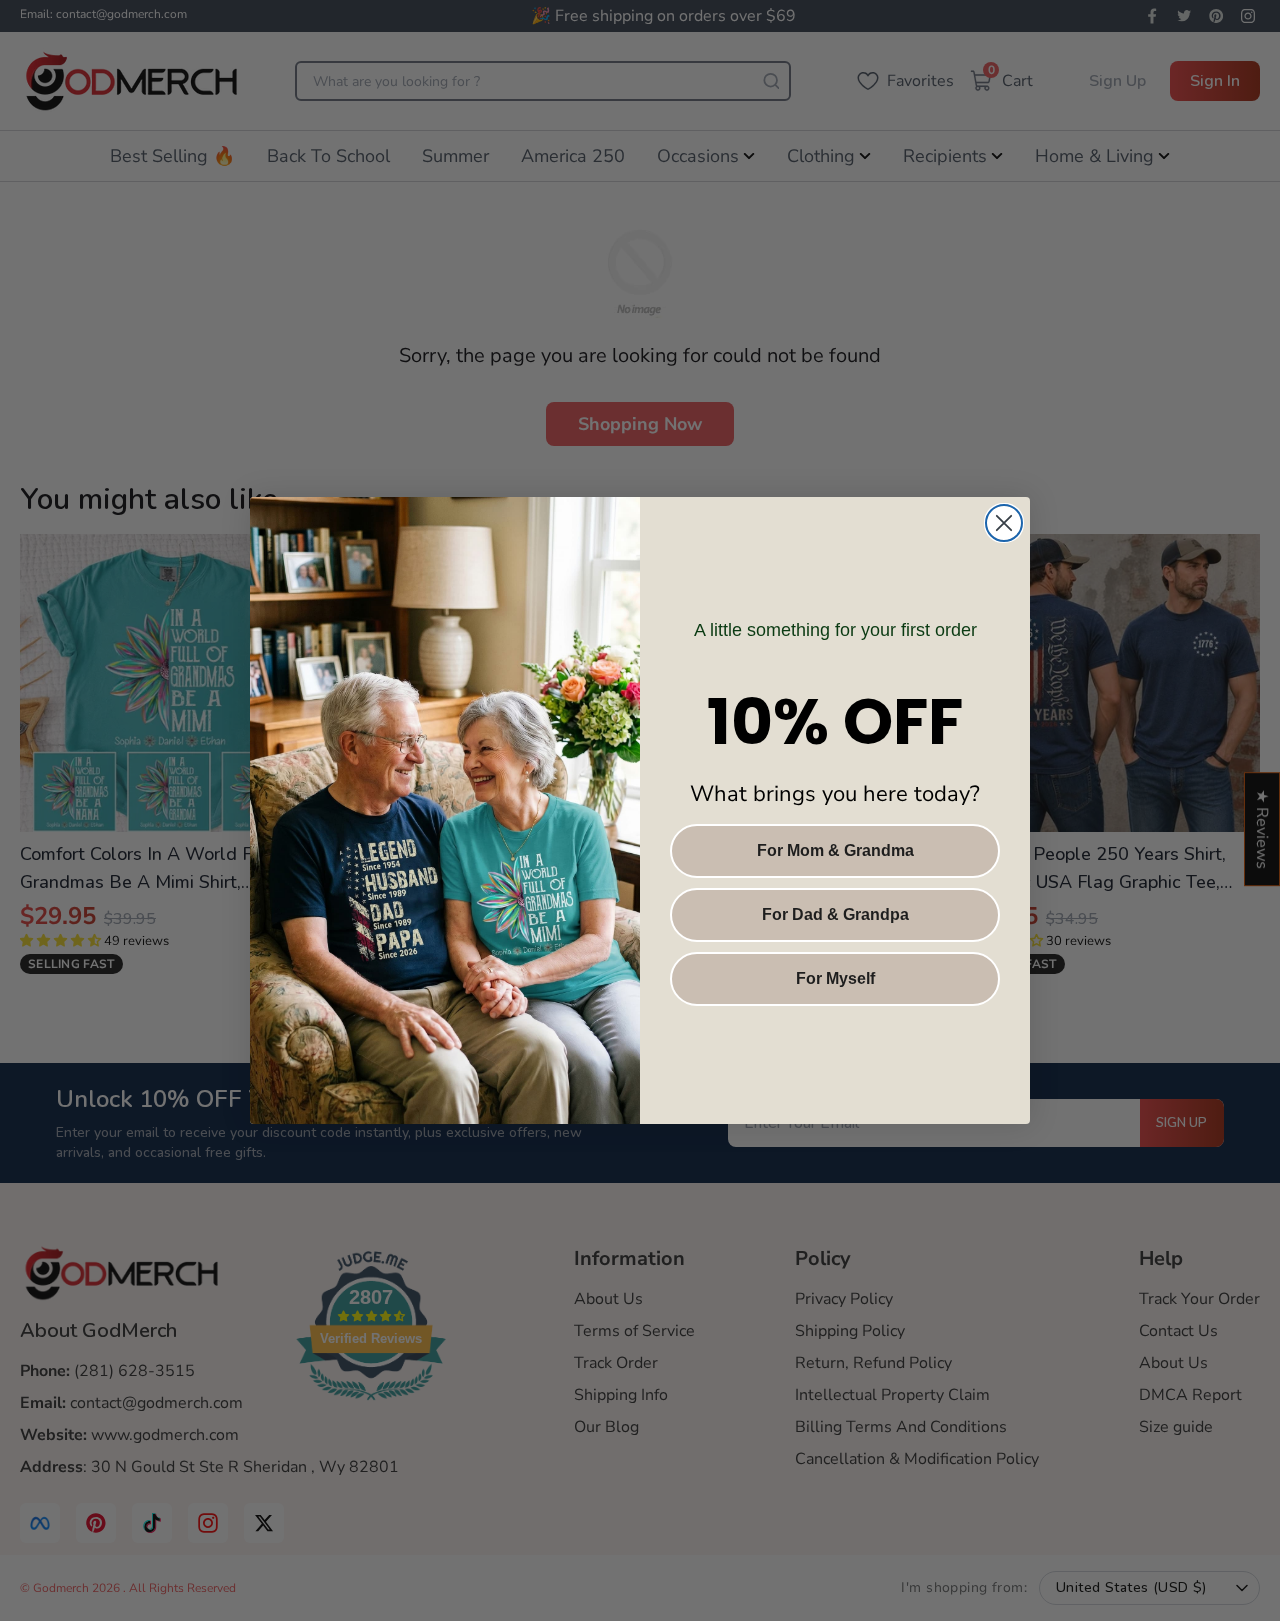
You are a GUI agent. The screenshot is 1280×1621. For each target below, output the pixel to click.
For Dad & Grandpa (835, 914)
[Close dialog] (1004, 523)
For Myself (835, 978)
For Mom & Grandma (835, 850)
